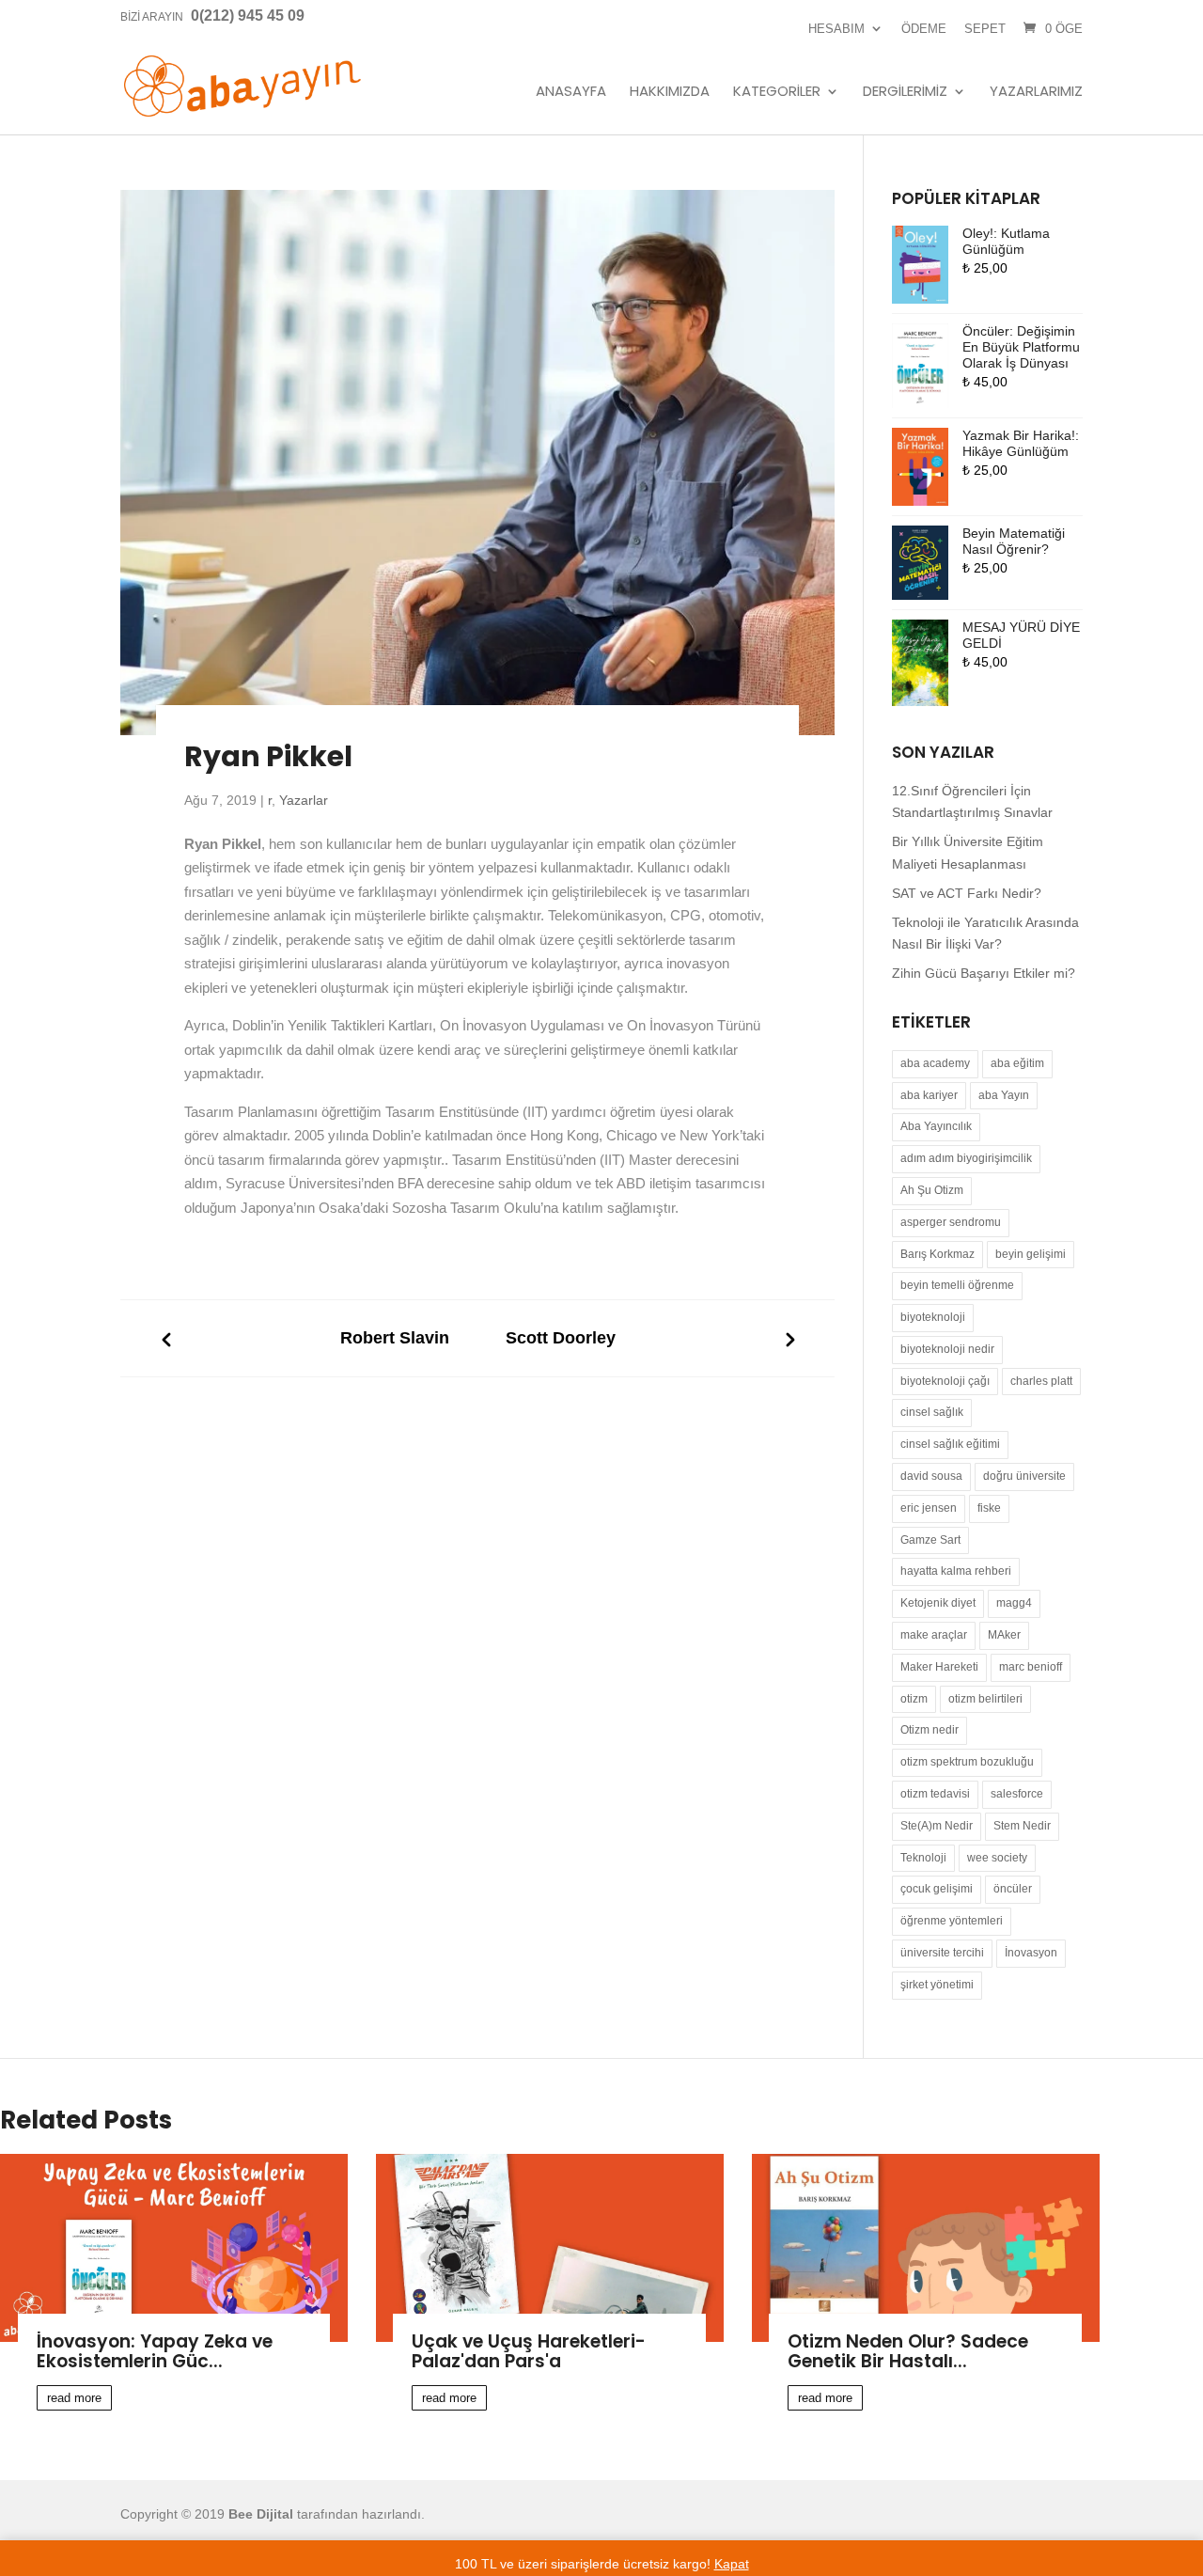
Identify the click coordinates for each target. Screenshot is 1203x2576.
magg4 (1014, 1603)
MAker (1004, 1635)
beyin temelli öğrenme (957, 1285)
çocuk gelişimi (937, 1889)
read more (74, 2398)
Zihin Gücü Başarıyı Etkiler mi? (984, 973)
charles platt (1041, 1381)
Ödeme (924, 29)
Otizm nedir (930, 1730)
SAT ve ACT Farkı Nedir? (967, 893)
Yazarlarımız (1036, 92)
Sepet (985, 29)
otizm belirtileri (985, 1699)
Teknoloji (923, 1858)
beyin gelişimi (1031, 1254)
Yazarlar (304, 800)
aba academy (935, 1063)
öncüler (1013, 1889)
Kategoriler (777, 92)
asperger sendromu (951, 1222)
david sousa (931, 1476)
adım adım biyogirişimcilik (966, 1158)
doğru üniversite (1024, 1476)
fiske (989, 1508)
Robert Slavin (395, 1338)
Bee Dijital (261, 2514)
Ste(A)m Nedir (937, 1826)
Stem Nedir (1022, 1826)
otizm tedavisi (935, 1794)
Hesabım (836, 29)
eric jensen (929, 1508)
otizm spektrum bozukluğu (967, 1762)
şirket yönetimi (937, 1985)
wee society (997, 1858)
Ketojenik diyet (938, 1603)
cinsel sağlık (932, 1412)
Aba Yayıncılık (936, 1126)
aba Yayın (1004, 1095)
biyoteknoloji (933, 1317)
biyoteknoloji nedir (947, 1349)
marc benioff (1031, 1667)
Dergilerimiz (905, 92)
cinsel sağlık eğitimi (950, 1444)
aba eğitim (1017, 1063)
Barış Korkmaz (937, 1254)
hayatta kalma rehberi (956, 1571)
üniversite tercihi (942, 1953)
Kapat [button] (732, 2564)
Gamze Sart (930, 1540)
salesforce (1017, 1794)
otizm (914, 1699)
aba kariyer (929, 1095)
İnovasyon (1031, 1953)
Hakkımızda (670, 92)
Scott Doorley (561, 1338)
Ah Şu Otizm (932, 1190)
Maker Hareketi (939, 1667)
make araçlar (934, 1635)
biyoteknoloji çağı (945, 1381)
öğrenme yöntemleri (952, 1921)
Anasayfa (571, 92)
